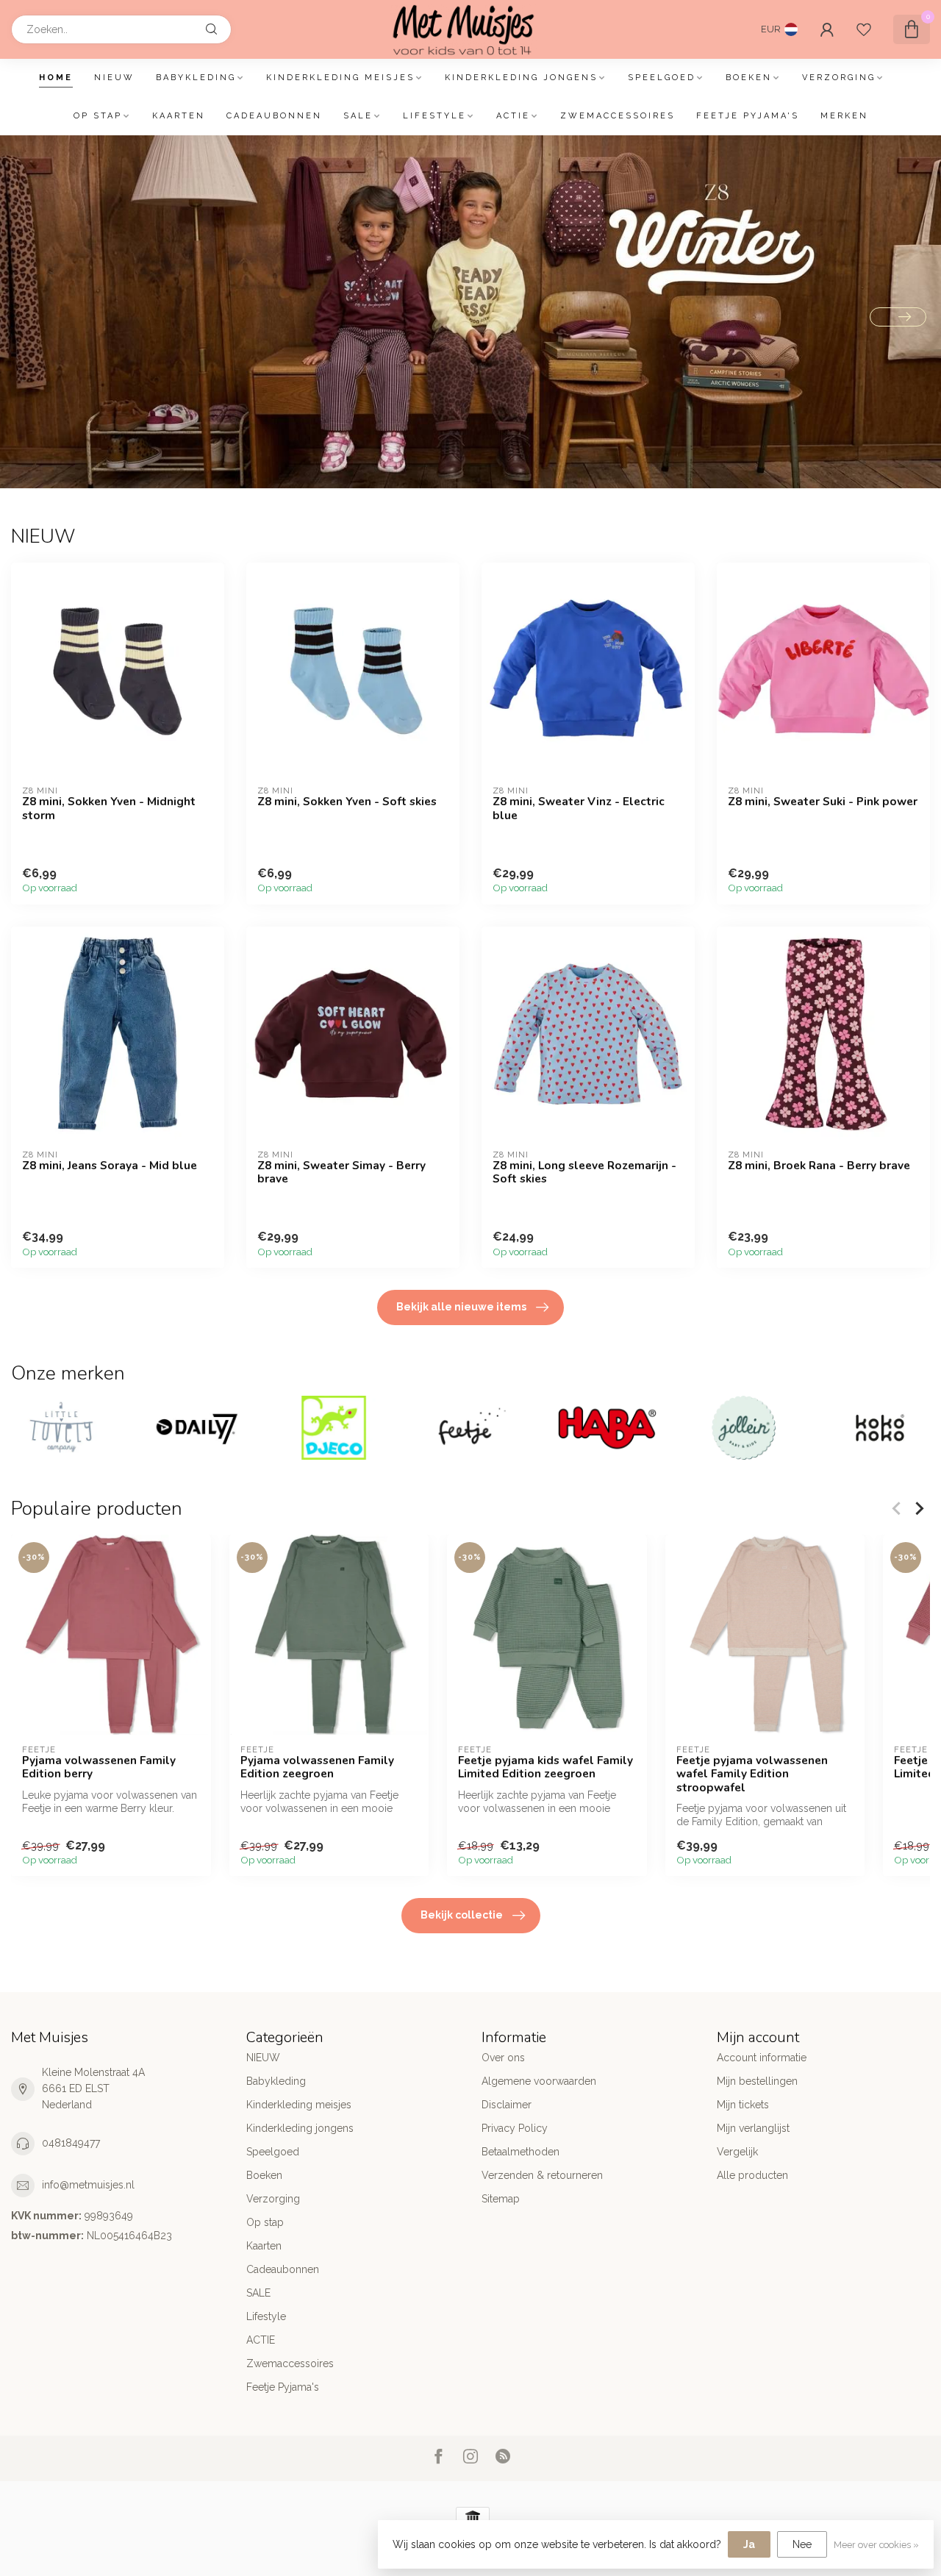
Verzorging (839, 78)
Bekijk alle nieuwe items (461, 1307)
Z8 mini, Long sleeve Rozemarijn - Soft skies (584, 1173)
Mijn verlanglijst (753, 2128)
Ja (749, 2544)
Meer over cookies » (876, 2545)
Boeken (749, 78)
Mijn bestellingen (757, 2081)
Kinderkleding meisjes (340, 78)
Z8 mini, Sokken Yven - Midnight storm (109, 809)
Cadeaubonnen (274, 116)
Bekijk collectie (462, 1915)
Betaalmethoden (520, 2152)
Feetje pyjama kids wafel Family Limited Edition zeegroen (545, 1767)
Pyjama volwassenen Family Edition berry (99, 1767)
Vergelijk (737, 2152)
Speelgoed (662, 78)
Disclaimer (507, 2105)
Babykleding (196, 78)
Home (56, 78)
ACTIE (513, 116)
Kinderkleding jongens (521, 78)
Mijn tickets (743, 2105)
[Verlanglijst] (864, 29)
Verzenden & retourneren (542, 2175)
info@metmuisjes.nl (88, 2185)
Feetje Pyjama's (748, 116)
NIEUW (114, 78)
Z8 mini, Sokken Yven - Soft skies (347, 802)
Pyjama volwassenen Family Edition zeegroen (317, 1767)
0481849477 (71, 2143)
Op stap (98, 116)
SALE (358, 116)
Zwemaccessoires (618, 116)
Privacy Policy (515, 2128)
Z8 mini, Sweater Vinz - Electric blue (579, 809)
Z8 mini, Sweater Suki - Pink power (823, 802)
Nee (802, 2544)
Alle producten (752, 2175)
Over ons (503, 2058)
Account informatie (762, 2058)
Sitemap (501, 2199)
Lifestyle (434, 116)
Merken (844, 116)
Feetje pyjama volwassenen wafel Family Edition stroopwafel (752, 1773)
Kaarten (179, 116)
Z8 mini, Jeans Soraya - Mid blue (110, 1166)
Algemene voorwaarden (539, 2081)
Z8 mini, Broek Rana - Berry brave (819, 1166)
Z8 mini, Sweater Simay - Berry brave (341, 1173)
